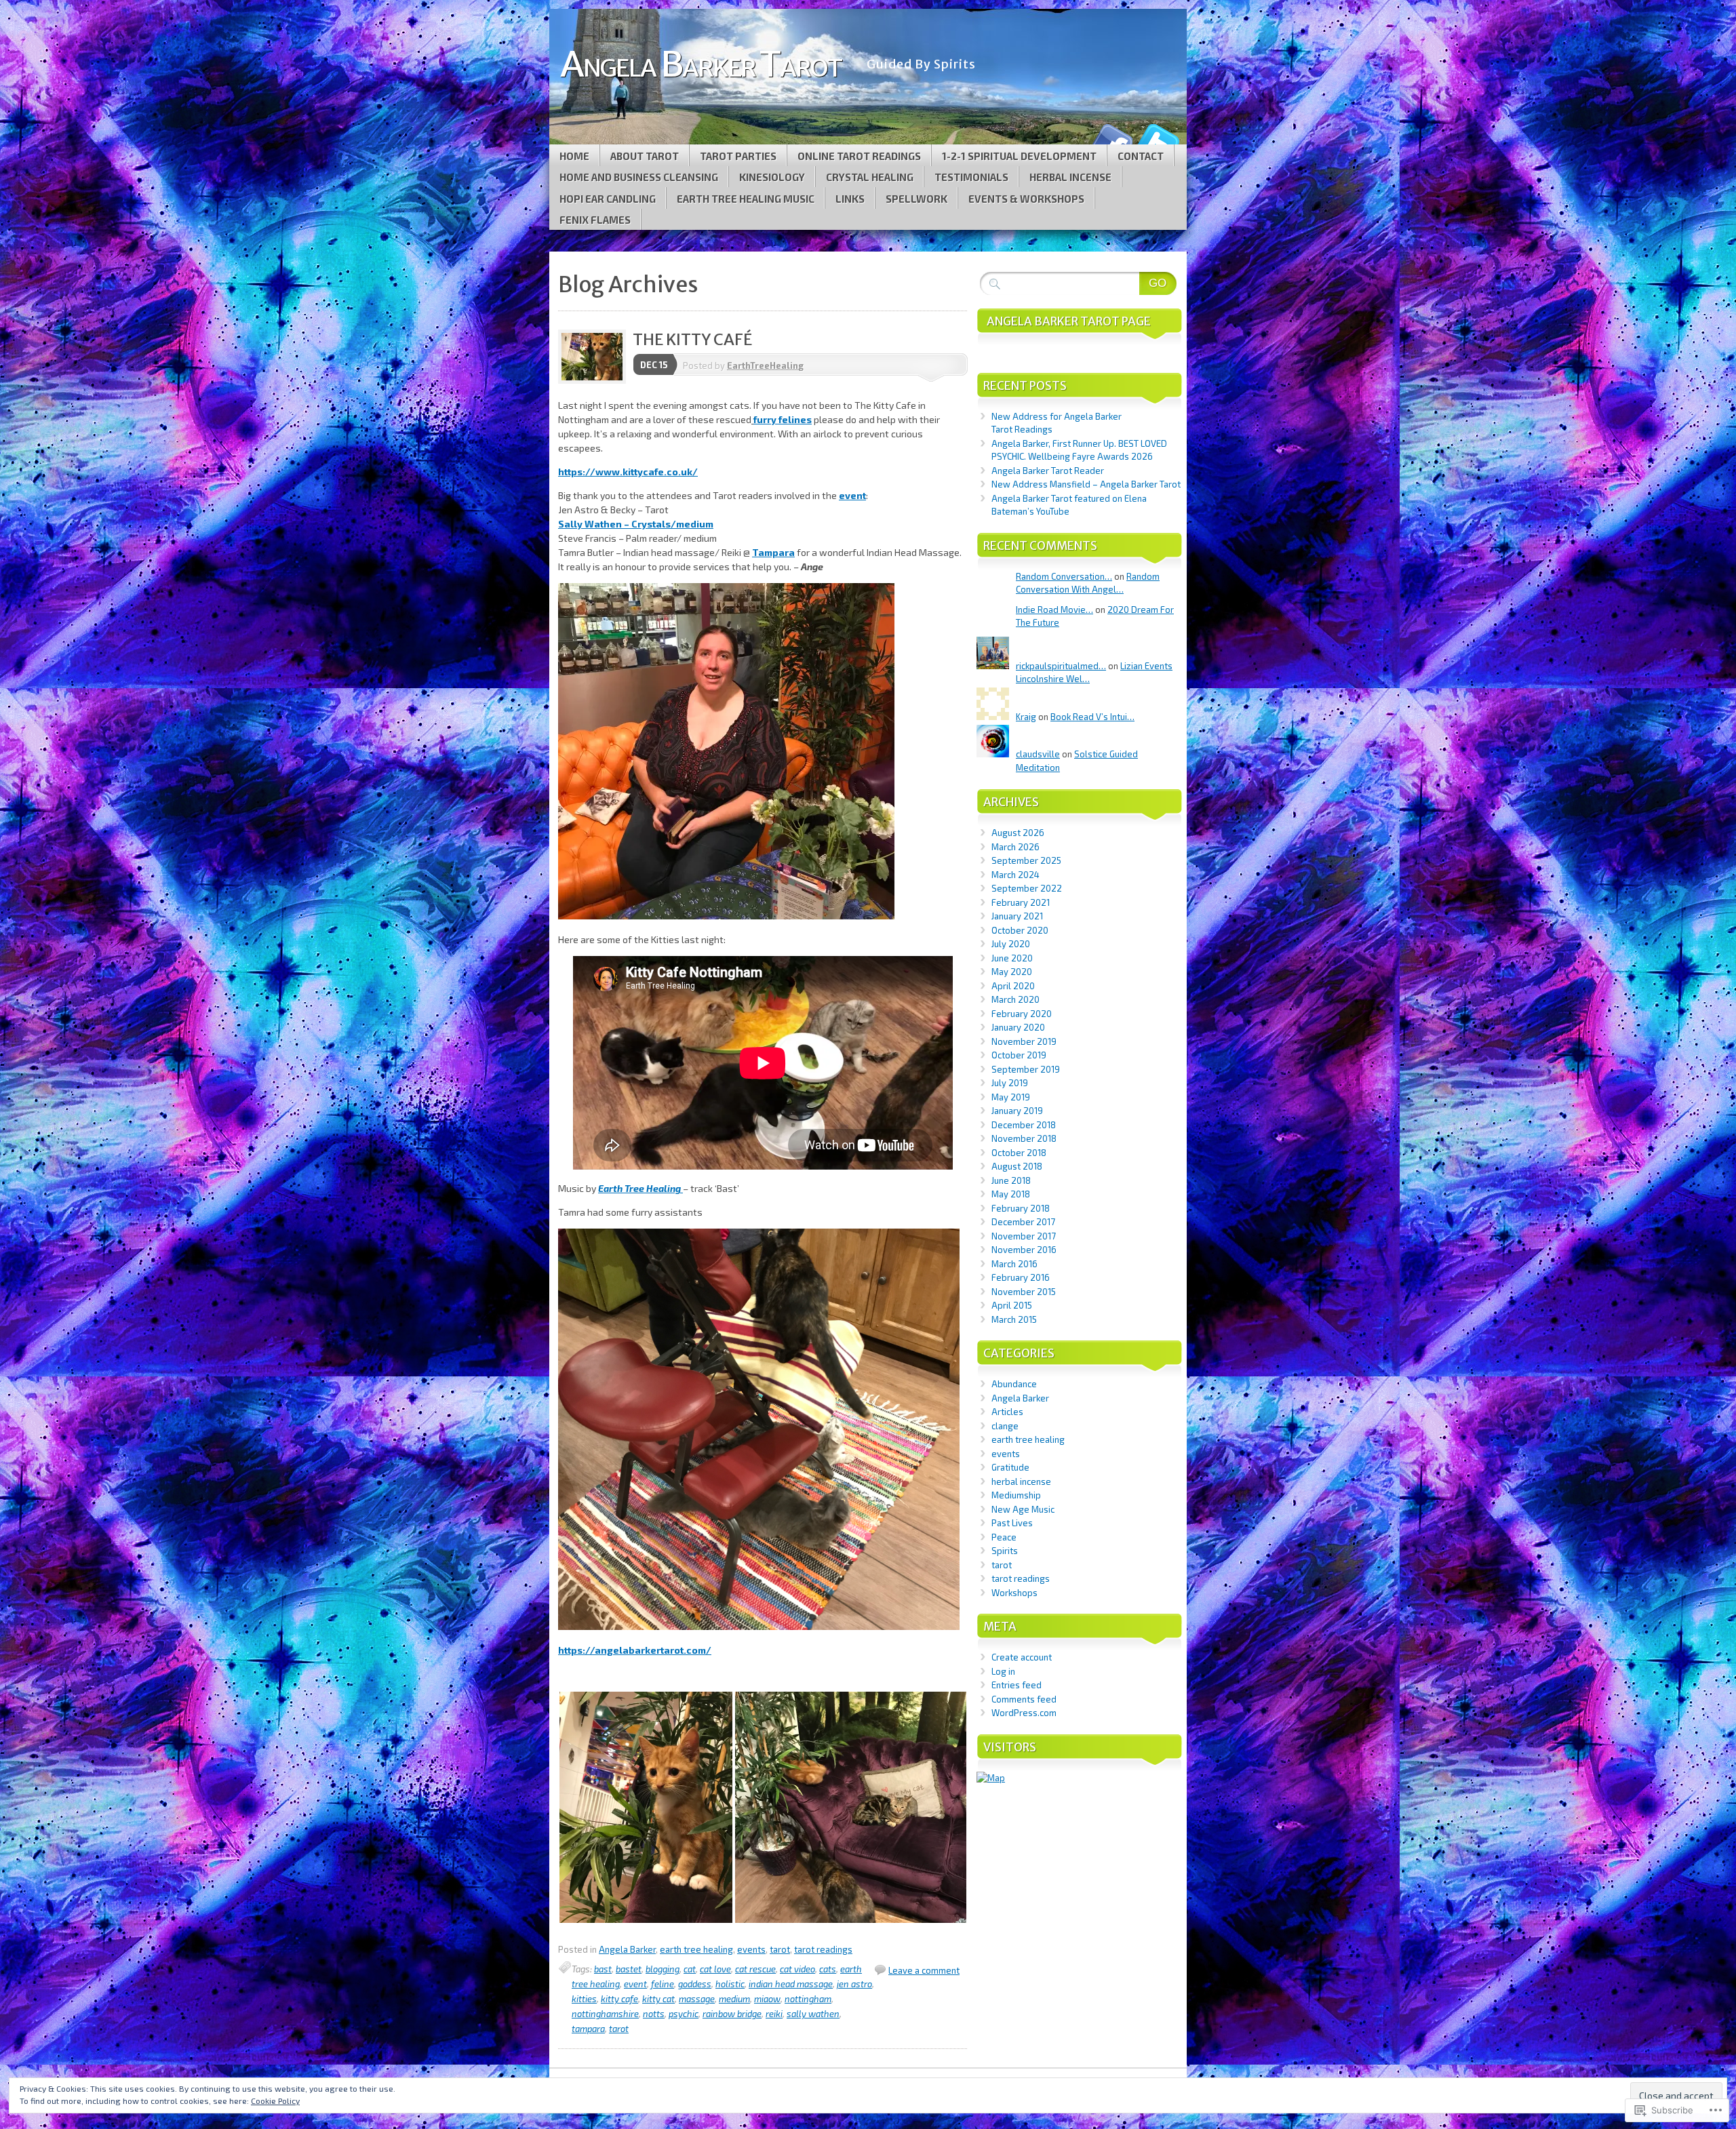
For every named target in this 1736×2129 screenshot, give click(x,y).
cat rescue (755, 1969)
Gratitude (1010, 1467)
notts (654, 2014)
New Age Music (1023, 1509)
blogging (663, 1969)
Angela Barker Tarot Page (1069, 321)
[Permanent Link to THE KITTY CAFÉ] (595, 380)
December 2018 (1024, 1125)
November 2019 (1024, 1041)
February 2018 (1021, 1208)
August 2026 (1018, 833)
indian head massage (791, 1984)
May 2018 (1011, 1194)
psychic (684, 2014)
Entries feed (1017, 1685)
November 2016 (1024, 1250)
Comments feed (1024, 1699)
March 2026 (1015, 847)
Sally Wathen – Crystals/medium (636, 524)
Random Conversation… (1064, 576)
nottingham (808, 1999)
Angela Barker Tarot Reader (1048, 471)
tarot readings (823, 1949)
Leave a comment (924, 1970)
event (852, 495)
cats (828, 1969)
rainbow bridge (732, 2014)
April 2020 (1013, 986)
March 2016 (1014, 1264)
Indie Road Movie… (1054, 610)
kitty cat (658, 1999)
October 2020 (1020, 930)
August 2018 (1017, 1166)
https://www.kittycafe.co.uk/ (628, 472)
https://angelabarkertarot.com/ (635, 1650)
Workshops (1014, 1593)
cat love (715, 1969)
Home (574, 156)
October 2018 (1019, 1153)
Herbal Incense (1070, 177)
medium (734, 1999)
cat (690, 1969)
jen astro (854, 1984)
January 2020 (1018, 1027)
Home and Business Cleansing (639, 177)
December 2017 (1023, 1222)
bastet (629, 1969)
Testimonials (971, 177)
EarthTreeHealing (765, 365)
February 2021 (1021, 902)
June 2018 (1011, 1180)
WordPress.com (1024, 1713)
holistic (730, 1984)
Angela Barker (627, 1949)
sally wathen (813, 2014)
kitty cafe (619, 1999)
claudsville (1038, 754)
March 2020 (1015, 999)
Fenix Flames (595, 220)
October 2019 (1019, 1055)
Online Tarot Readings (859, 156)
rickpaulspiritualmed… (1061, 666)
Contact (1141, 156)
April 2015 (1012, 1305)
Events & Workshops (1026, 199)
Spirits (1005, 1551)
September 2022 (1027, 888)
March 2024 (1015, 875)
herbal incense (1021, 1481)
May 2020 (1012, 972)
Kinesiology (772, 177)
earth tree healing (696, 1949)
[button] (646, 1807)
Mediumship (1016, 1495)
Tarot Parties (738, 156)
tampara (588, 2029)
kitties (584, 1999)
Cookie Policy (275, 2101)
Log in (1003, 1671)
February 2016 (1021, 1277)
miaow (767, 1999)
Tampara (773, 552)
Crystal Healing (870, 177)
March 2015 (1014, 1319)
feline (663, 1984)
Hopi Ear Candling (608, 199)
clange (1005, 1426)
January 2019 (1017, 1111)
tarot (780, 1949)
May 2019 (1011, 1097)
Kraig (1026, 717)
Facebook (1111, 139)
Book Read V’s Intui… (1092, 717)
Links (850, 199)
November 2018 (1024, 1138)
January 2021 (1017, 916)
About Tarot (645, 156)
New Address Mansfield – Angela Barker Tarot (1086, 484)
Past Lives (1012, 1523)
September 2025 (1026, 860)
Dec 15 (654, 365)
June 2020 (1012, 958)
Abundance (1014, 1384)
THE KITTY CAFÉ (692, 339)
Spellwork (916, 199)
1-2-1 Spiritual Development (1019, 156)
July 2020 (1011, 944)
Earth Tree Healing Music (746, 199)
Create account (1022, 1657)
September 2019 (1026, 1069)
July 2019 (1010, 1083)
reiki (774, 2014)
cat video (797, 1969)
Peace (1004, 1537)
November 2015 (1024, 1292)
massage (697, 1999)
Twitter (1158, 139)
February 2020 (1022, 1014)
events (751, 1949)
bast (603, 1969)
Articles (1007, 1412)
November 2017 (1024, 1236)
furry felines (783, 419)
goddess (695, 1984)
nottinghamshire (605, 2014)
